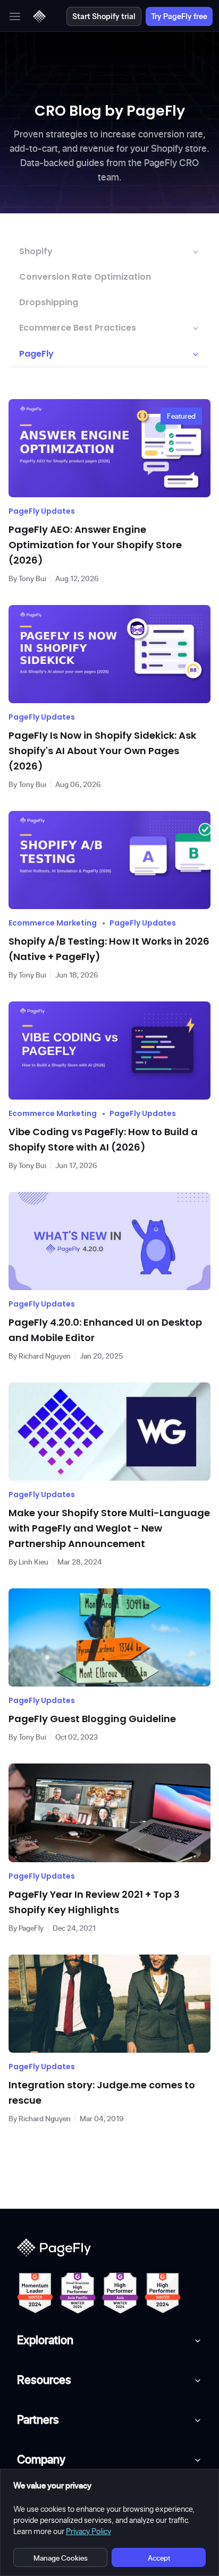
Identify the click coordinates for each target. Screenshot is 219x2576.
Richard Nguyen (45, 1356)
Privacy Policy (89, 2531)
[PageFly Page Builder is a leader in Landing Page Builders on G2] (35, 2293)
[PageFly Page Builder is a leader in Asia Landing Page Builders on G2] (120, 2293)
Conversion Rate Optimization (85, 277)
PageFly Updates (42, 511)
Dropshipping (49, 302)
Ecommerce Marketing (53, 923)
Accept (159, 2558)
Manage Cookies (61, 2558)
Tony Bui (32, 578)
